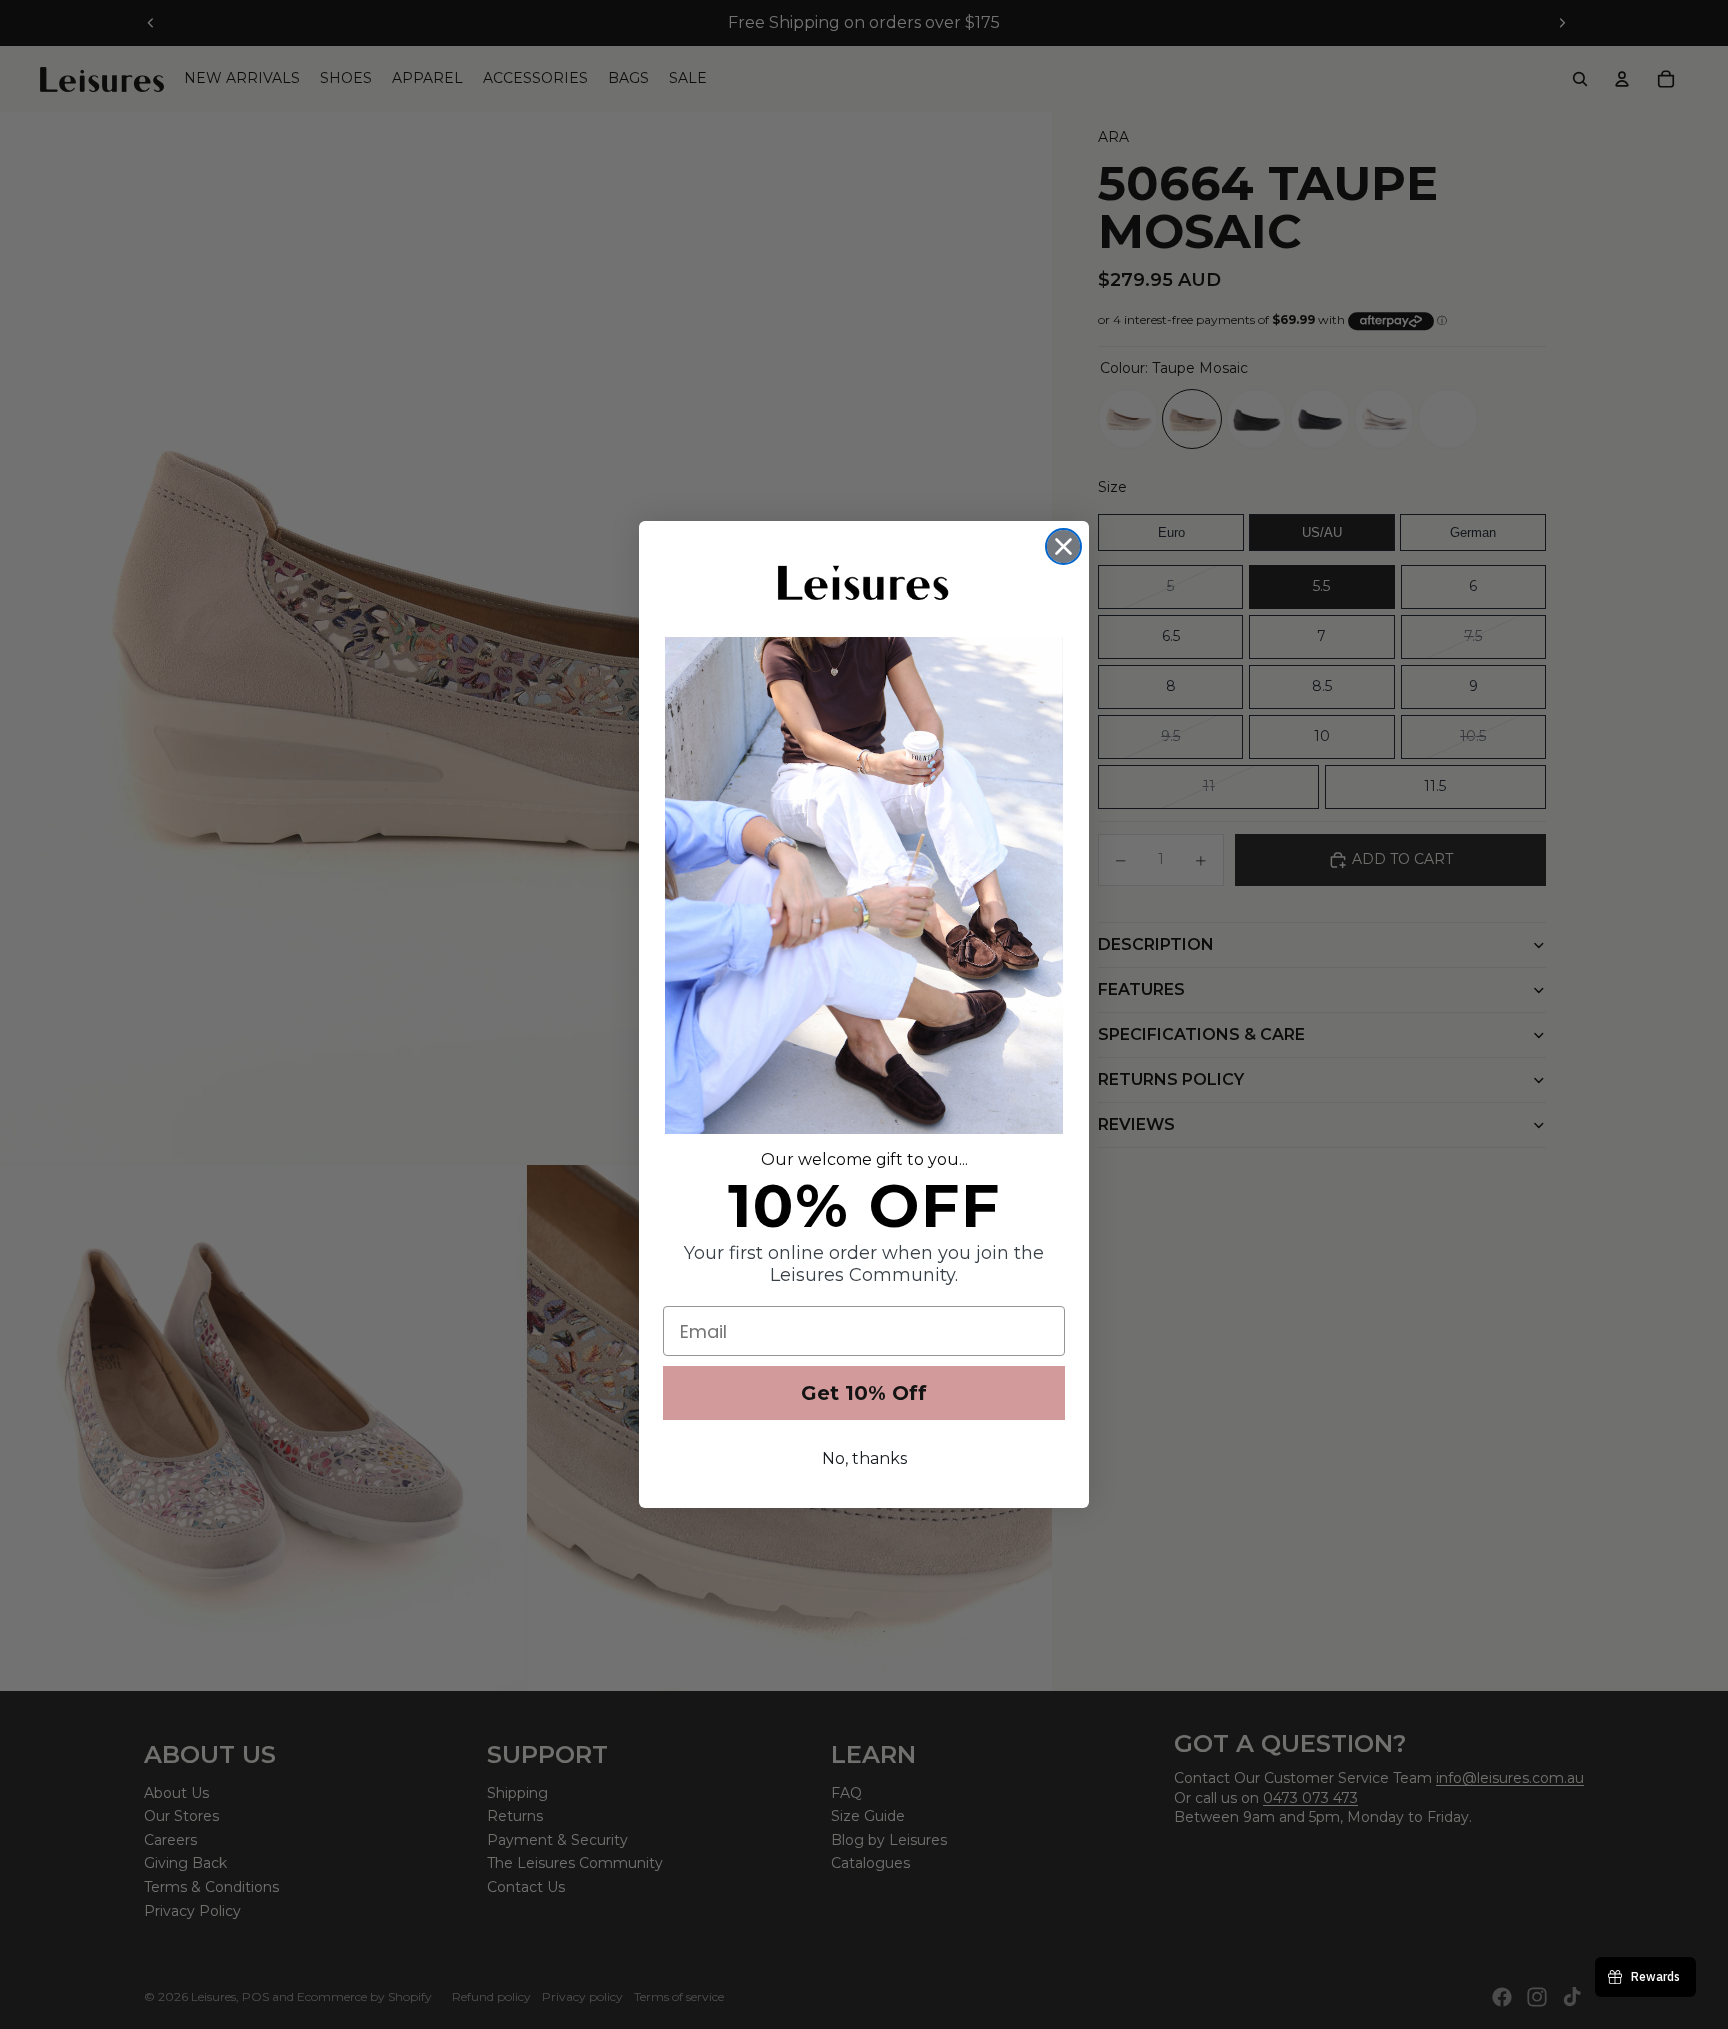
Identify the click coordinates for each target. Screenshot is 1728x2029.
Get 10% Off (864, 1393)
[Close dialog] (1063, 546)
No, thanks (864, 1458)
